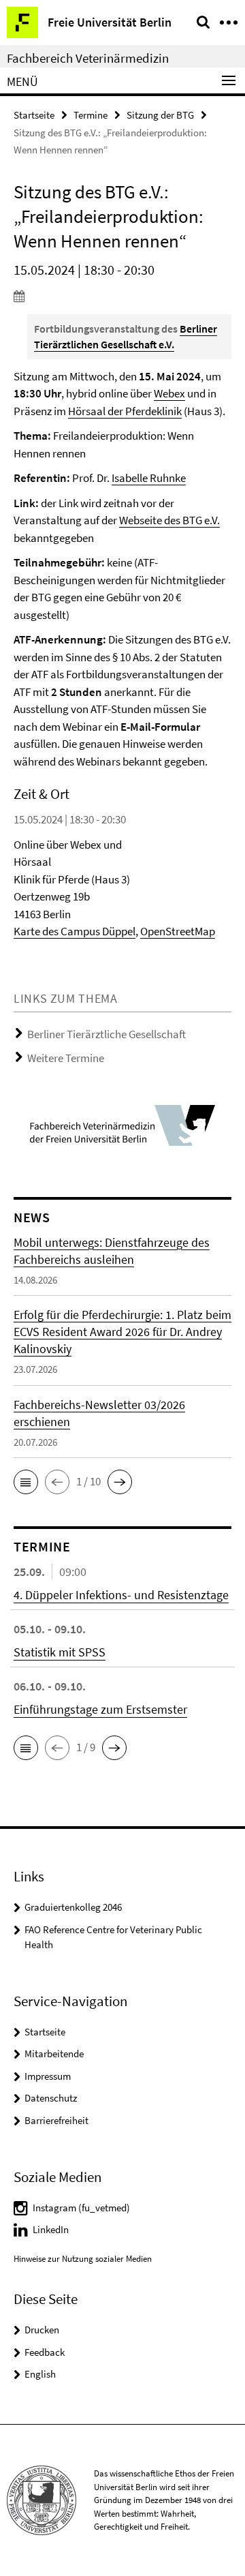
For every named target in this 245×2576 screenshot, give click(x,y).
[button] (26, 1482)
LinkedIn (51, 2229)
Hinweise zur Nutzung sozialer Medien (83, 2259)
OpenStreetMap (178, 931)
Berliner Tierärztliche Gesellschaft (107, 1034)
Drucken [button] (42, 2330)
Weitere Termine (66, 1058)
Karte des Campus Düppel (75, 931)
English (40, 2374)
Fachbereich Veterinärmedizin (88, 58)
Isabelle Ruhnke (149, 478)
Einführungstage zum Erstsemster (100, 1709)
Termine (91, 115)
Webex (169, 393)
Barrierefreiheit (56, 2120)
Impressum (48, 2076)
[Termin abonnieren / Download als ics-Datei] (122, 296)
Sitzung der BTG (160, 115)
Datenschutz (51, 2098)
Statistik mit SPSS (60, 1652)
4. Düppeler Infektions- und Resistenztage (121, 1595)
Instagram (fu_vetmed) (81, 2208)
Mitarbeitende (54, 2054)
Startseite (34, 115)
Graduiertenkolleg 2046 (73, 1907)
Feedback (45, 2352)
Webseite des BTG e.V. (169, 520)
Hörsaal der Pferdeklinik (125, 411)
